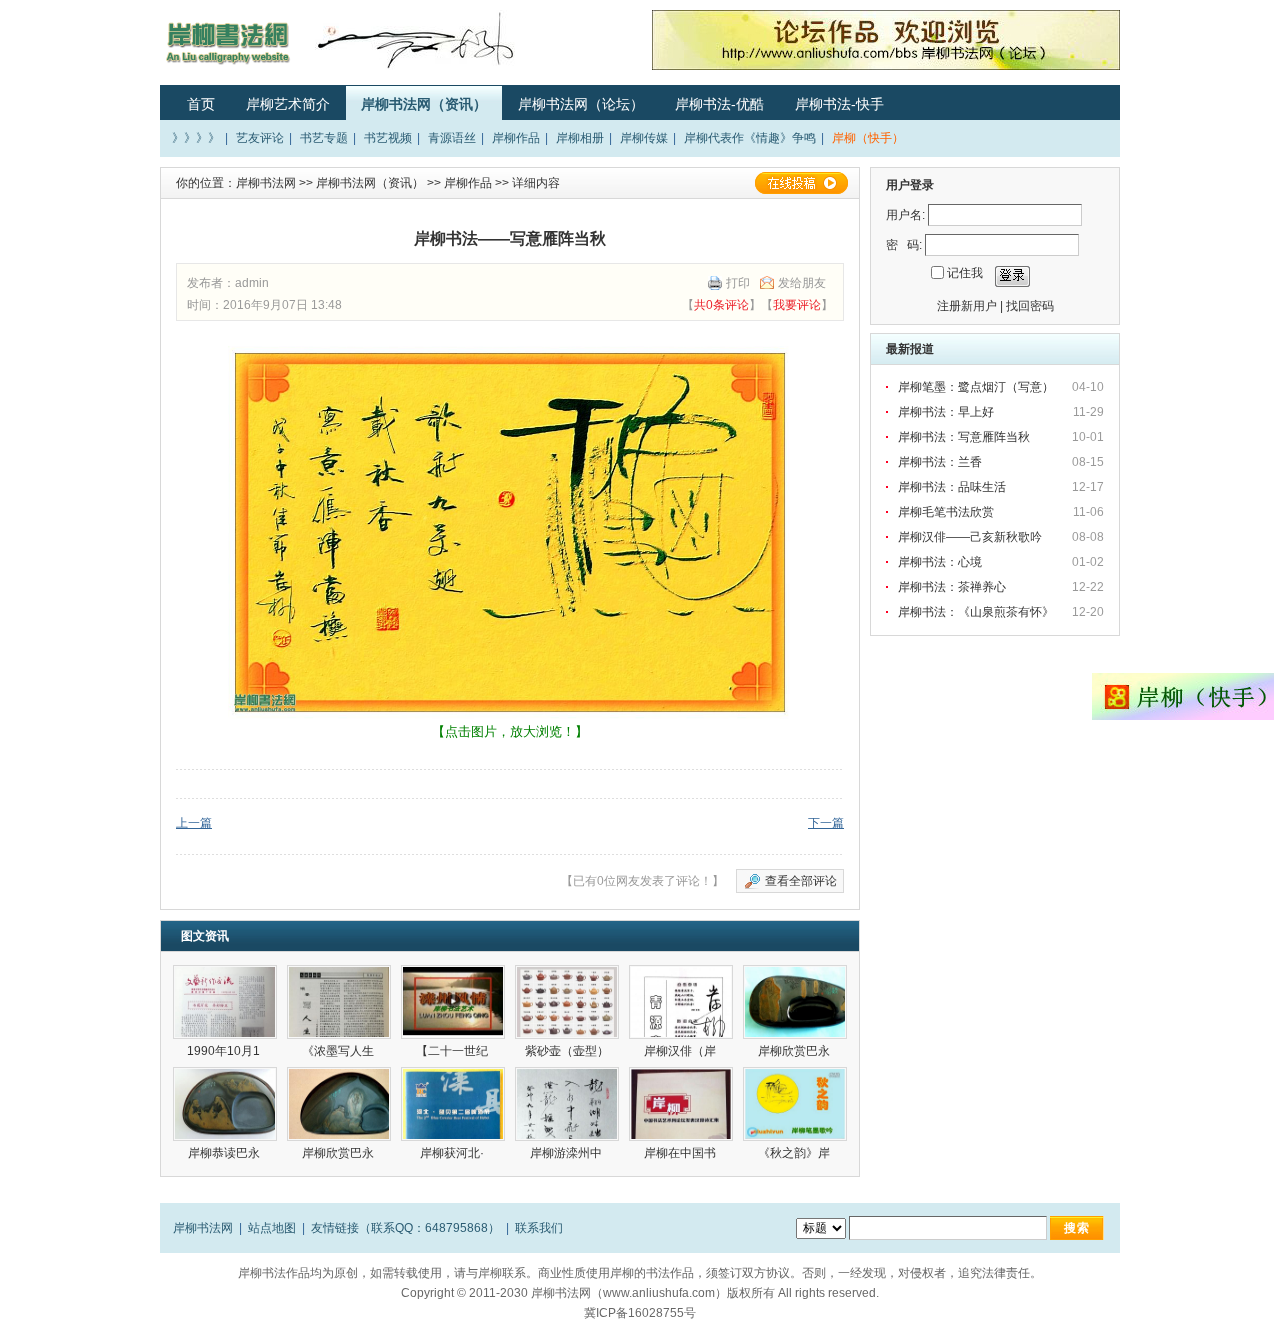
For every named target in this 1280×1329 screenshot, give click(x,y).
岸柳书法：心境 (940, 562)
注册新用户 (967, 306)
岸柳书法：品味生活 (952, 487)
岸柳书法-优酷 (719, 104)
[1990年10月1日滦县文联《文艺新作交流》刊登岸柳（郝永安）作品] (225, 1002)
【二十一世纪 (453, 1051)
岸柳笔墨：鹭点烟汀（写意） (976, 387)
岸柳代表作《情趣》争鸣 (750, 138)
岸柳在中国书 (681, 1153)
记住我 (965, 273)
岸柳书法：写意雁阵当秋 (964, 437)
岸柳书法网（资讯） (424, 104)
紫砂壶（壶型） (567, 1051)
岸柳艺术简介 (288, 104)
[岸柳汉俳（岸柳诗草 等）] (681, 1002)
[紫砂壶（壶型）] (567, 1002)
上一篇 (194, 823)
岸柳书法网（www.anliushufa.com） (629, 1293)
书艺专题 (324, 138)
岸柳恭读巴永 (225, 1153)
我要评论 (797, 305)
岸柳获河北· (453, 1153)
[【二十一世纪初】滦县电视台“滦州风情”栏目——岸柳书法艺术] (453, 1002)
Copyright (427, 1293)
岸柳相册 (580, 138)
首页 (201, 104)
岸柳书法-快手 (839, 104)
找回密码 (1030, 306)
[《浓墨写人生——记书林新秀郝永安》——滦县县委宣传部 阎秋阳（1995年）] (339, 1002)
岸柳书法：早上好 (946, 412)
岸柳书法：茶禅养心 (952, 587)
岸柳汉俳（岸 (681, 1051)
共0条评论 (721, 305)
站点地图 (272, 1228)
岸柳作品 (516, 138)
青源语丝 (452, 138)
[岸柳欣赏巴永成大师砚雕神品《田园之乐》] (795, 1002)
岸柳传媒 (644, 138)
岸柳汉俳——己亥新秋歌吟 (970, 537)
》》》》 (196, 138)
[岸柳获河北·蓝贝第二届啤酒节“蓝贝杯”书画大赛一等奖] (453, 1104)
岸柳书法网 (266, 183)
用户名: (905, 215)
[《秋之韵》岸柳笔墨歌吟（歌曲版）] (795, 1104)
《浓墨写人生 (339, 1051)
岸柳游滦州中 (567, 1153)
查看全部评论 (801, 881)
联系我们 (539, 1228)
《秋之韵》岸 (795, 1153)
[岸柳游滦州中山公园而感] (567, 1104)
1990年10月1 (225, 1051)
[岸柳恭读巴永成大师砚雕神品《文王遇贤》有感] (225, 1104)
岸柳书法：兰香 (940, 462)
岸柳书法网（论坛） (581, 104)
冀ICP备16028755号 (640, 1313)
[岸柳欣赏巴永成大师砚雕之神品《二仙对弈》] (339, 1104)
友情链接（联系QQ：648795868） (405, 1228)
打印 (738, 283)
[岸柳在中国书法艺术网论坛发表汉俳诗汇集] (681, 1104)
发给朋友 (802, 283)
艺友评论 (260, 138)
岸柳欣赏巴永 (795, 1051)
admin (252, 283)
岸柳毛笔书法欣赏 (946, 512)
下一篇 (826, 823)
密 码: (904, 245)
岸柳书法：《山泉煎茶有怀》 (976, 612)
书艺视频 (388, 138)
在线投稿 (801, 183)
